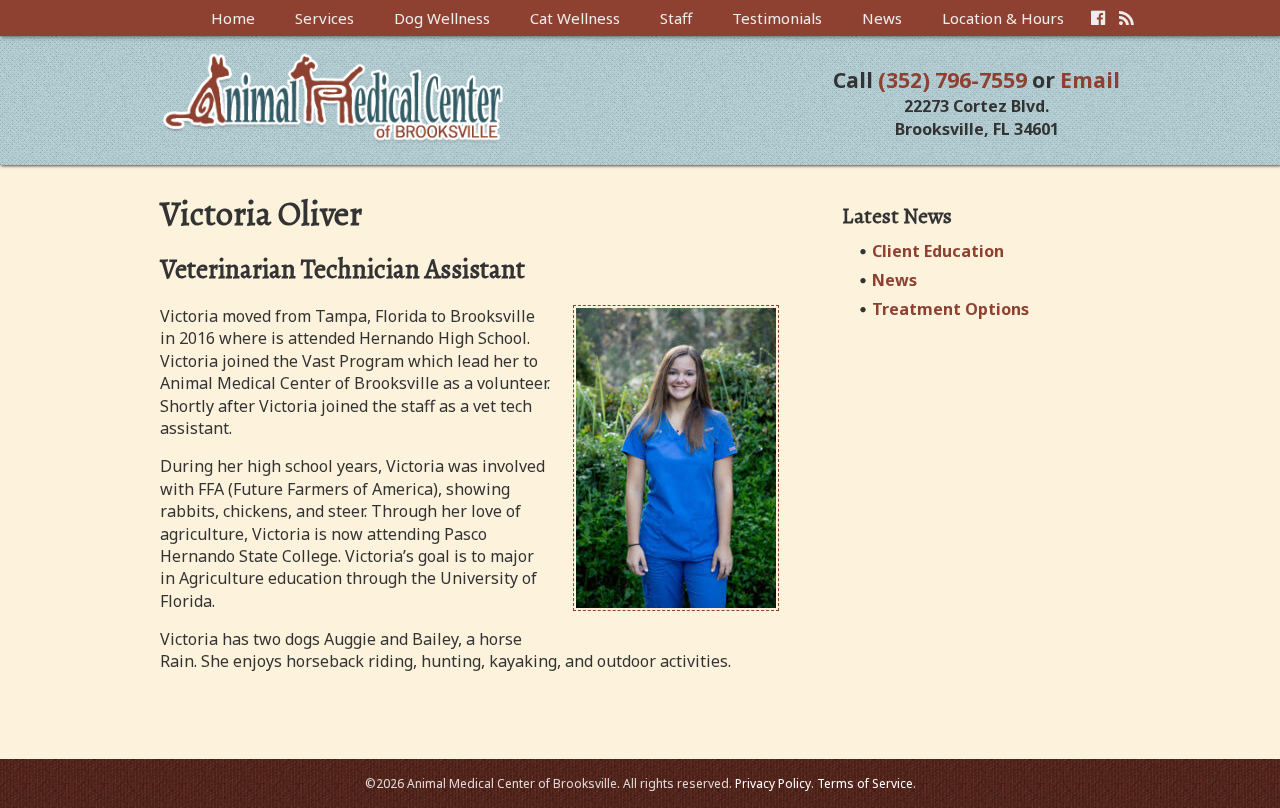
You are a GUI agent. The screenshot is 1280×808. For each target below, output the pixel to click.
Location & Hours (1003, 18)
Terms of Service (865, 783)
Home (233, 18)
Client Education (938, 251)
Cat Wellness (575, 18)
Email (1090, 80)
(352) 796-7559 (952, 80)
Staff (676, 18)
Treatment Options (950, 309)
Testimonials (777, 18)
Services (324, 18)
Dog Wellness (442, 18)
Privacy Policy (773, 783)
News (882, 18)
